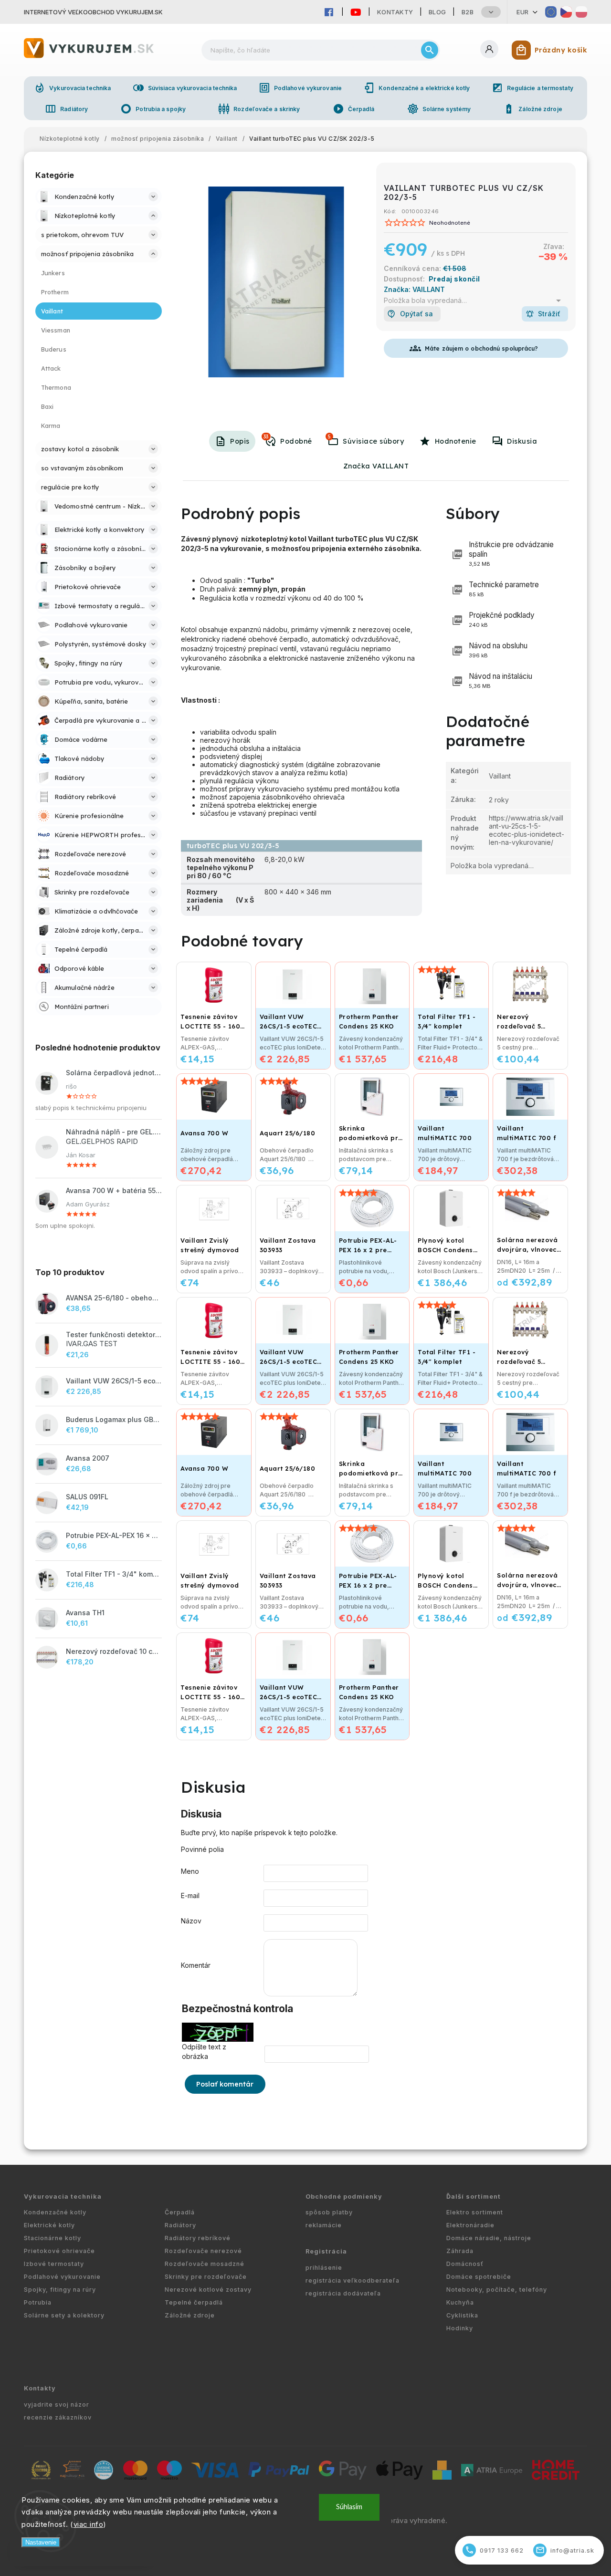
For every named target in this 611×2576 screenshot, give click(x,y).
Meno (190, 1871)
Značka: (414, 289)
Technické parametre (504, 589)
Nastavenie (41, 2542)
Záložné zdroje (532, 109)
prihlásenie (324, 2268)
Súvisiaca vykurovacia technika (185, 88)
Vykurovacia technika (72, 88)
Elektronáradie (470, 2225)
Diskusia (522, 441)
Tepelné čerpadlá (194, 2302)
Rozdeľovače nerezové (203, 2251)
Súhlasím (349, 2507)
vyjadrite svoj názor (57, 2405)
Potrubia (38, 2302)
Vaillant (500, 776)
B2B (468, 12)
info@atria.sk (565, 2550)
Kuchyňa (460, 2302)
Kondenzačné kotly (55, 2212)
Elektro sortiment (475, 2212)
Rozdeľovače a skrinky (259, 109)
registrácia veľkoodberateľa (353, 2280)
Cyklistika (462, 2315)
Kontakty (395, 12)
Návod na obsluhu (498, 650)
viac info (89, 2524)
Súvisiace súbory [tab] (366, 439)
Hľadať (430, 50)
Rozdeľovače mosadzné (205, 2264)
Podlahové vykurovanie (300, 88)
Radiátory (66, 109)
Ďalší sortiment (474, 2197)
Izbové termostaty (54, 2264)
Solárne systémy (439, 109)
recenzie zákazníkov (58, 2417)
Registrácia (326, 2251)
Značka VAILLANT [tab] (376, 466)
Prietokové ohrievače (59, 2251)
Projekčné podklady (502, 619)
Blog (437, 12)
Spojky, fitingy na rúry (60, 2290)
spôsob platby (329, 2212)
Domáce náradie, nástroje (489, 2238)
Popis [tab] (240, 441)
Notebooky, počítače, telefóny (497, 2290)
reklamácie (324, 2225)
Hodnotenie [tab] (456, 441)
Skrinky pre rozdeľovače (206, 2277)
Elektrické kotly (49, 2225)
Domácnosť (465, 2264)
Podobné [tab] (288, 439)
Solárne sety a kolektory (64, 2315)
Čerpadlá (354, 109)
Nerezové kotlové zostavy (208, 2290)
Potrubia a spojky (153, 109)
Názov (191, 1921)
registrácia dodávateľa (343, 2293)
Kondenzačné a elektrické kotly (416, 88)
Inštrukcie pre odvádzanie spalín (511, 554)
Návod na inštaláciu (500, 680)
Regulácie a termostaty (532, 88)
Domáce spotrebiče (479, 2277)
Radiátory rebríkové (198, 2238)
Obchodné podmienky (344, 2197)
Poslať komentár (225, 2084)
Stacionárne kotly (53, 2238)
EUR (523, 12)
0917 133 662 (495, 2550)
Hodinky (460, 2328)
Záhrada (460, 2251)
